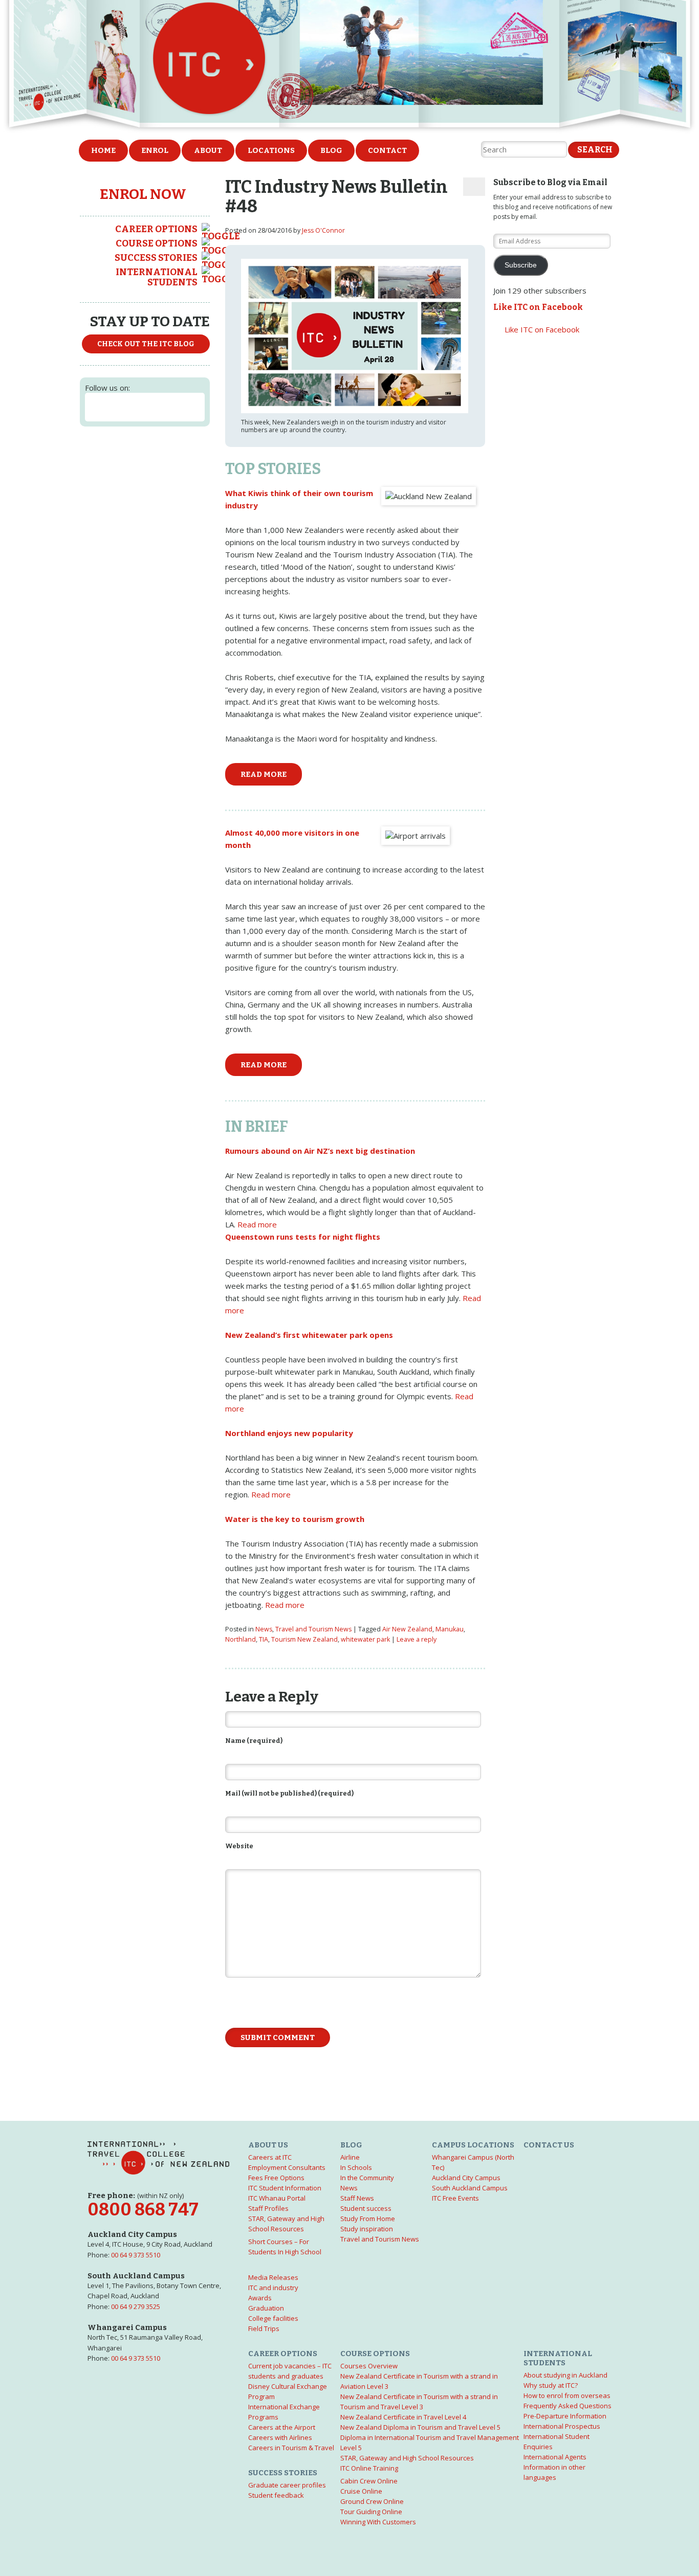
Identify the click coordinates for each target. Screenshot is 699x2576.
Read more (264, 774)
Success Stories (156, 258)
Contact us (549, 2145)
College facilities (273, 2318)
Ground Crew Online (372, 2501)
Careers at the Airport (282, 2427)
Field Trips (264, 2328)
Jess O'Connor (323, 230)
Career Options (156, 229)
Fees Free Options (276, 2178)
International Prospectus (562, 2426)
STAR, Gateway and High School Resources (407, 2458)
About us (268, 2145)
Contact (387, 150)
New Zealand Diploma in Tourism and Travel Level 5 (420, 2427)
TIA (264, 1639)
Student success (366, 2208)
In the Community (367, 2178)
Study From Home (368, 2219)
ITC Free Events (455, 2198)
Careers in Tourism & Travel (291, 2448)
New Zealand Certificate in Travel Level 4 (403, 2417)
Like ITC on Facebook (538, 307)
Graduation (266, 2308)
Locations (271, 150)
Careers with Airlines (280, 2437)
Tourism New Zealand (304, 1639)
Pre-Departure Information (565, 2416)
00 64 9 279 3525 (136, 2306)
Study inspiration (367, 2229)
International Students (157, 277)
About (208, 150)
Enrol (155, 150)
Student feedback (276, 2495)
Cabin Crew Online (369, 2481)
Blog (331, 150)
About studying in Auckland (565, 2375)
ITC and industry (273, 2288)
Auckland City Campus (466, 2178)
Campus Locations (473, 2145)
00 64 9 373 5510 (136, 2255)
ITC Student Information (285, 2188)
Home (103, 150)
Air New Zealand (407, 1629)
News (264, 1629)
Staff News (357, 2198)
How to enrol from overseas (567, 2395)
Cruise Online (361, 2491)
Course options (157, 243)
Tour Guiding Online (371, 2512)
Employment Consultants (287, 2167)
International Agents (555, 2457)
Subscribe (521, 265)
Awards (260, 2298)
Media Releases (273, 2277)
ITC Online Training (369, 2468)
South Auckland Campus (470, 2188)
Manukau (450, 1629)
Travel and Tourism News (313, 1629)
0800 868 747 (143, 2210)
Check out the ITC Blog (146, 344)
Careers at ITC (270, 2157)
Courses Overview (369, 2366)
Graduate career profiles (287, 2485)
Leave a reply (417, 1639)
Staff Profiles (268, 2208)
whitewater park (365, 1639)
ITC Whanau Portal (277, 2198)
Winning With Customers (378, 2522)
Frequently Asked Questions (567, 2406)
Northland (241, 1639)
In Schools (356, 2167)
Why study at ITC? (551, 2385)
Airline (350, 2157)
